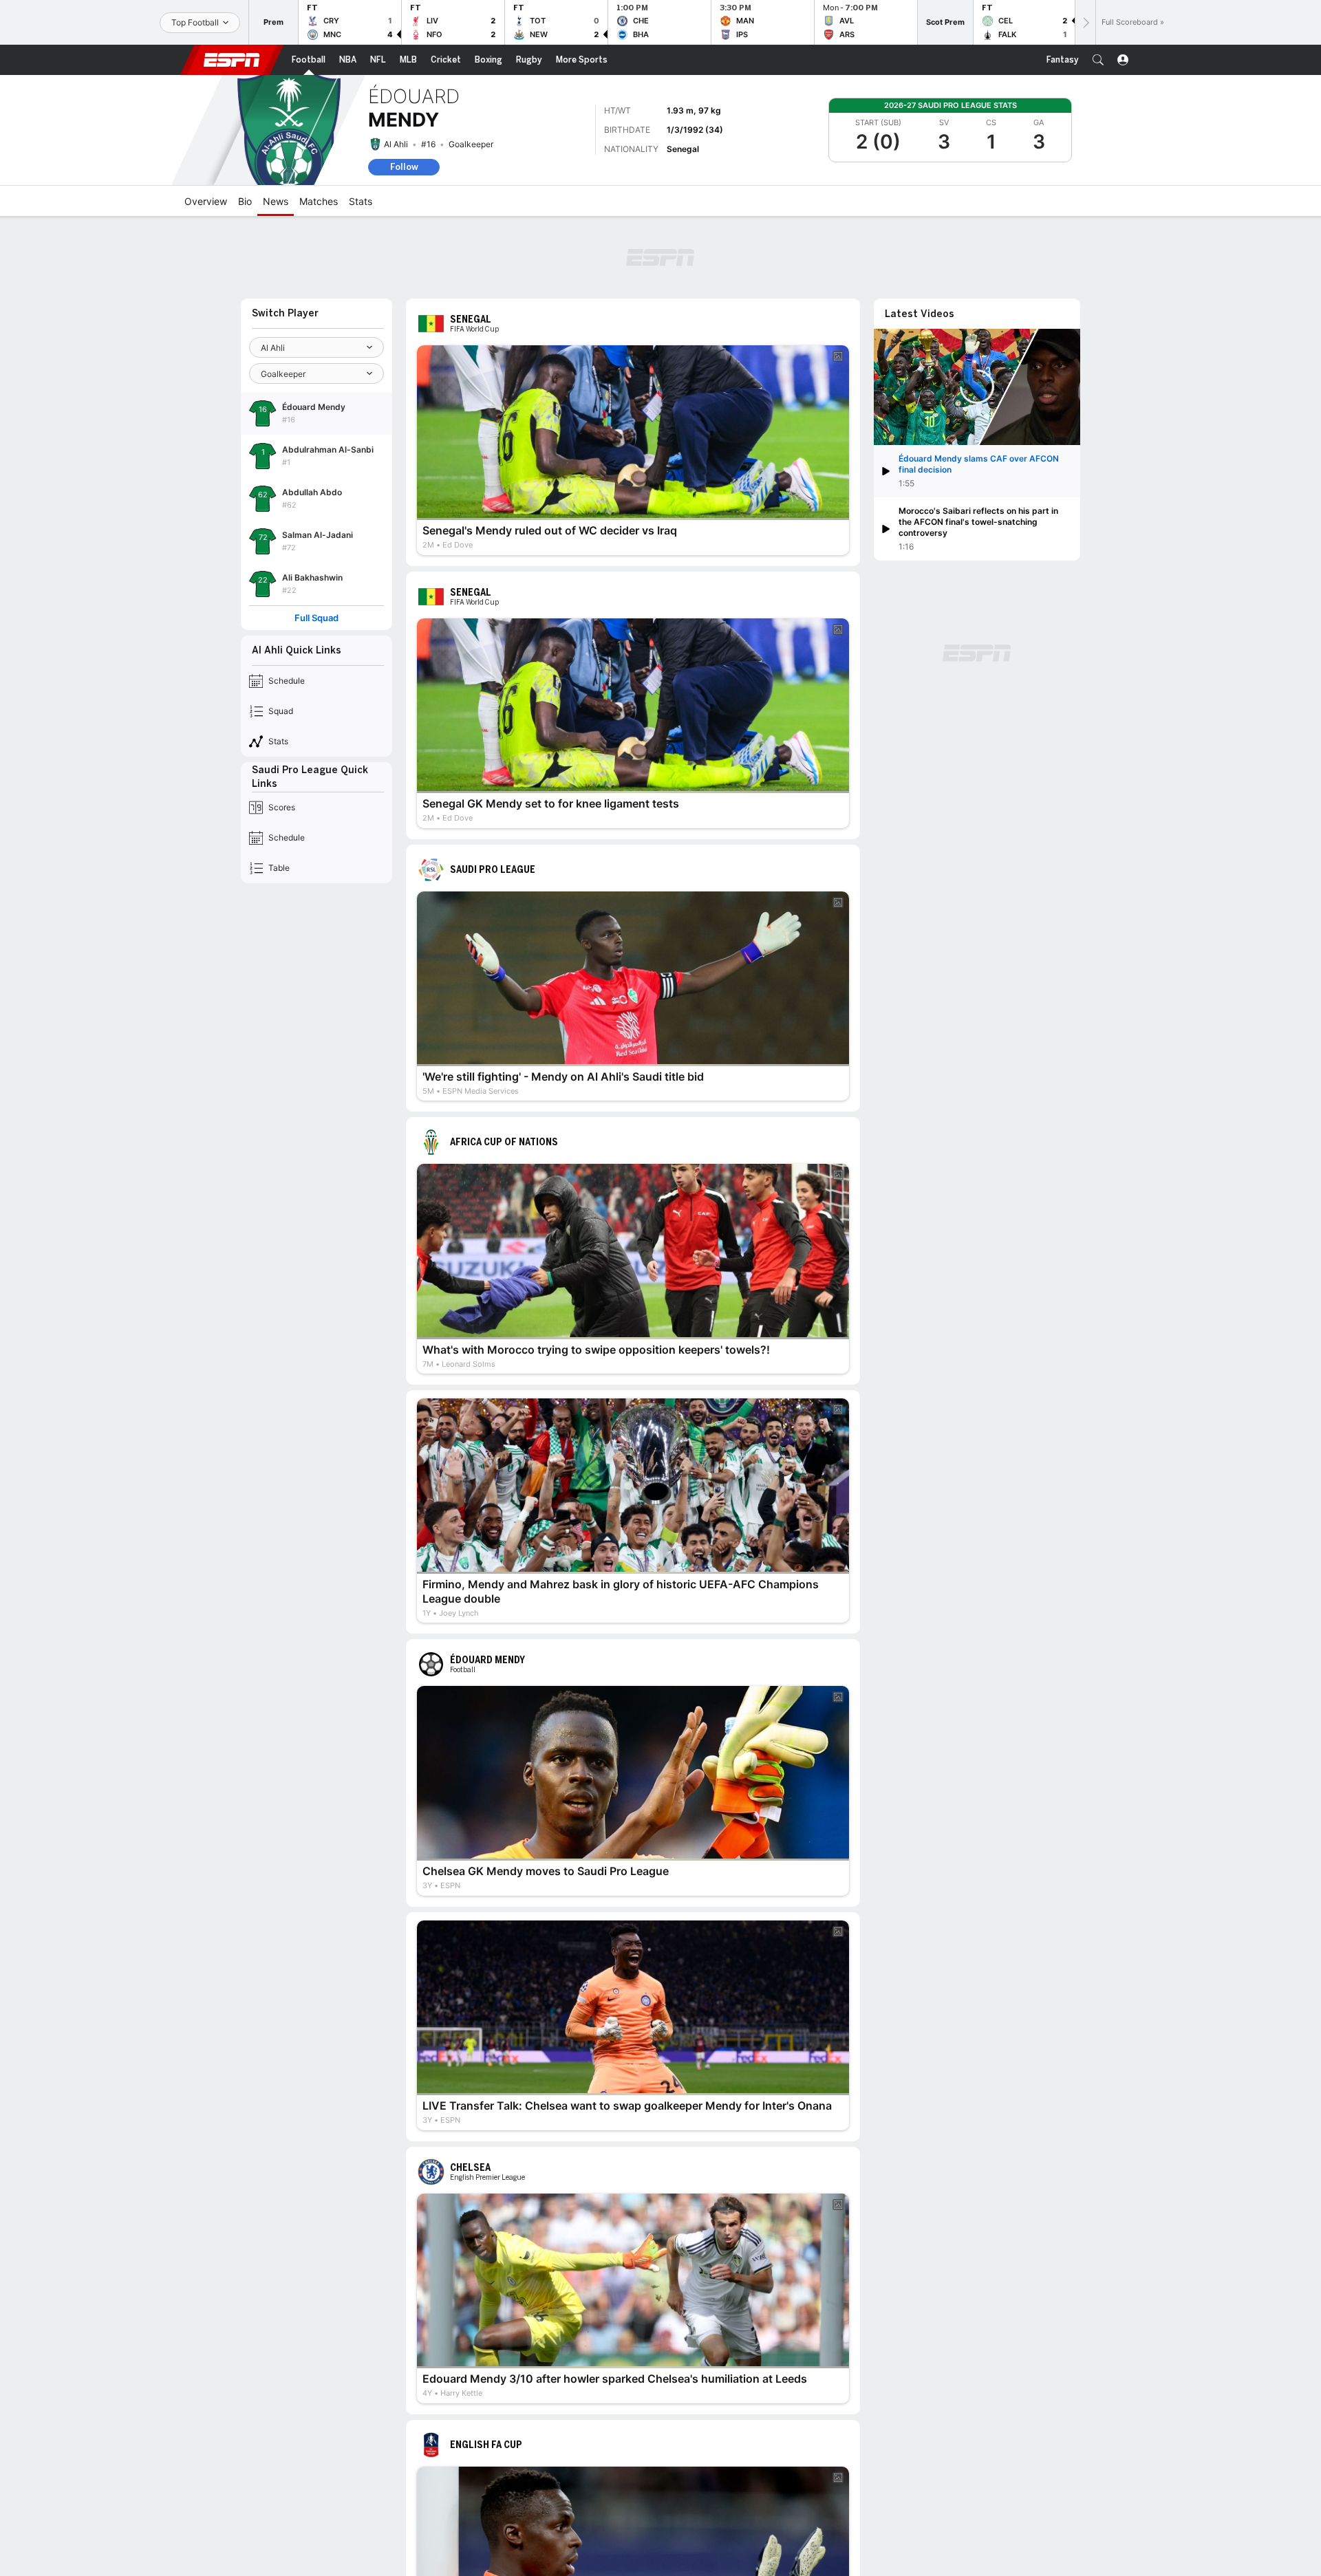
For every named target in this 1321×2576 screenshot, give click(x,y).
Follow (404, 167)
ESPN (232, 60)
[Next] (1085, 22)
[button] (1098, 60)
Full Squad (316, 618)
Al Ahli (396, 144)
